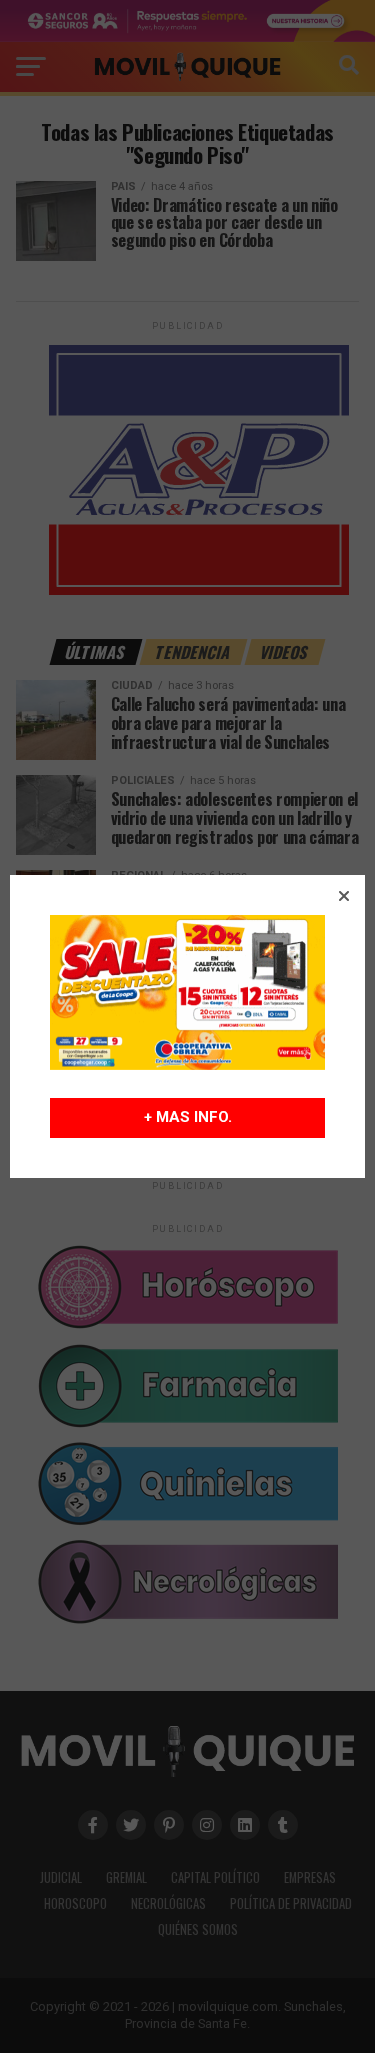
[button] (344, 896)
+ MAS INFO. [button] (188, 1117)
